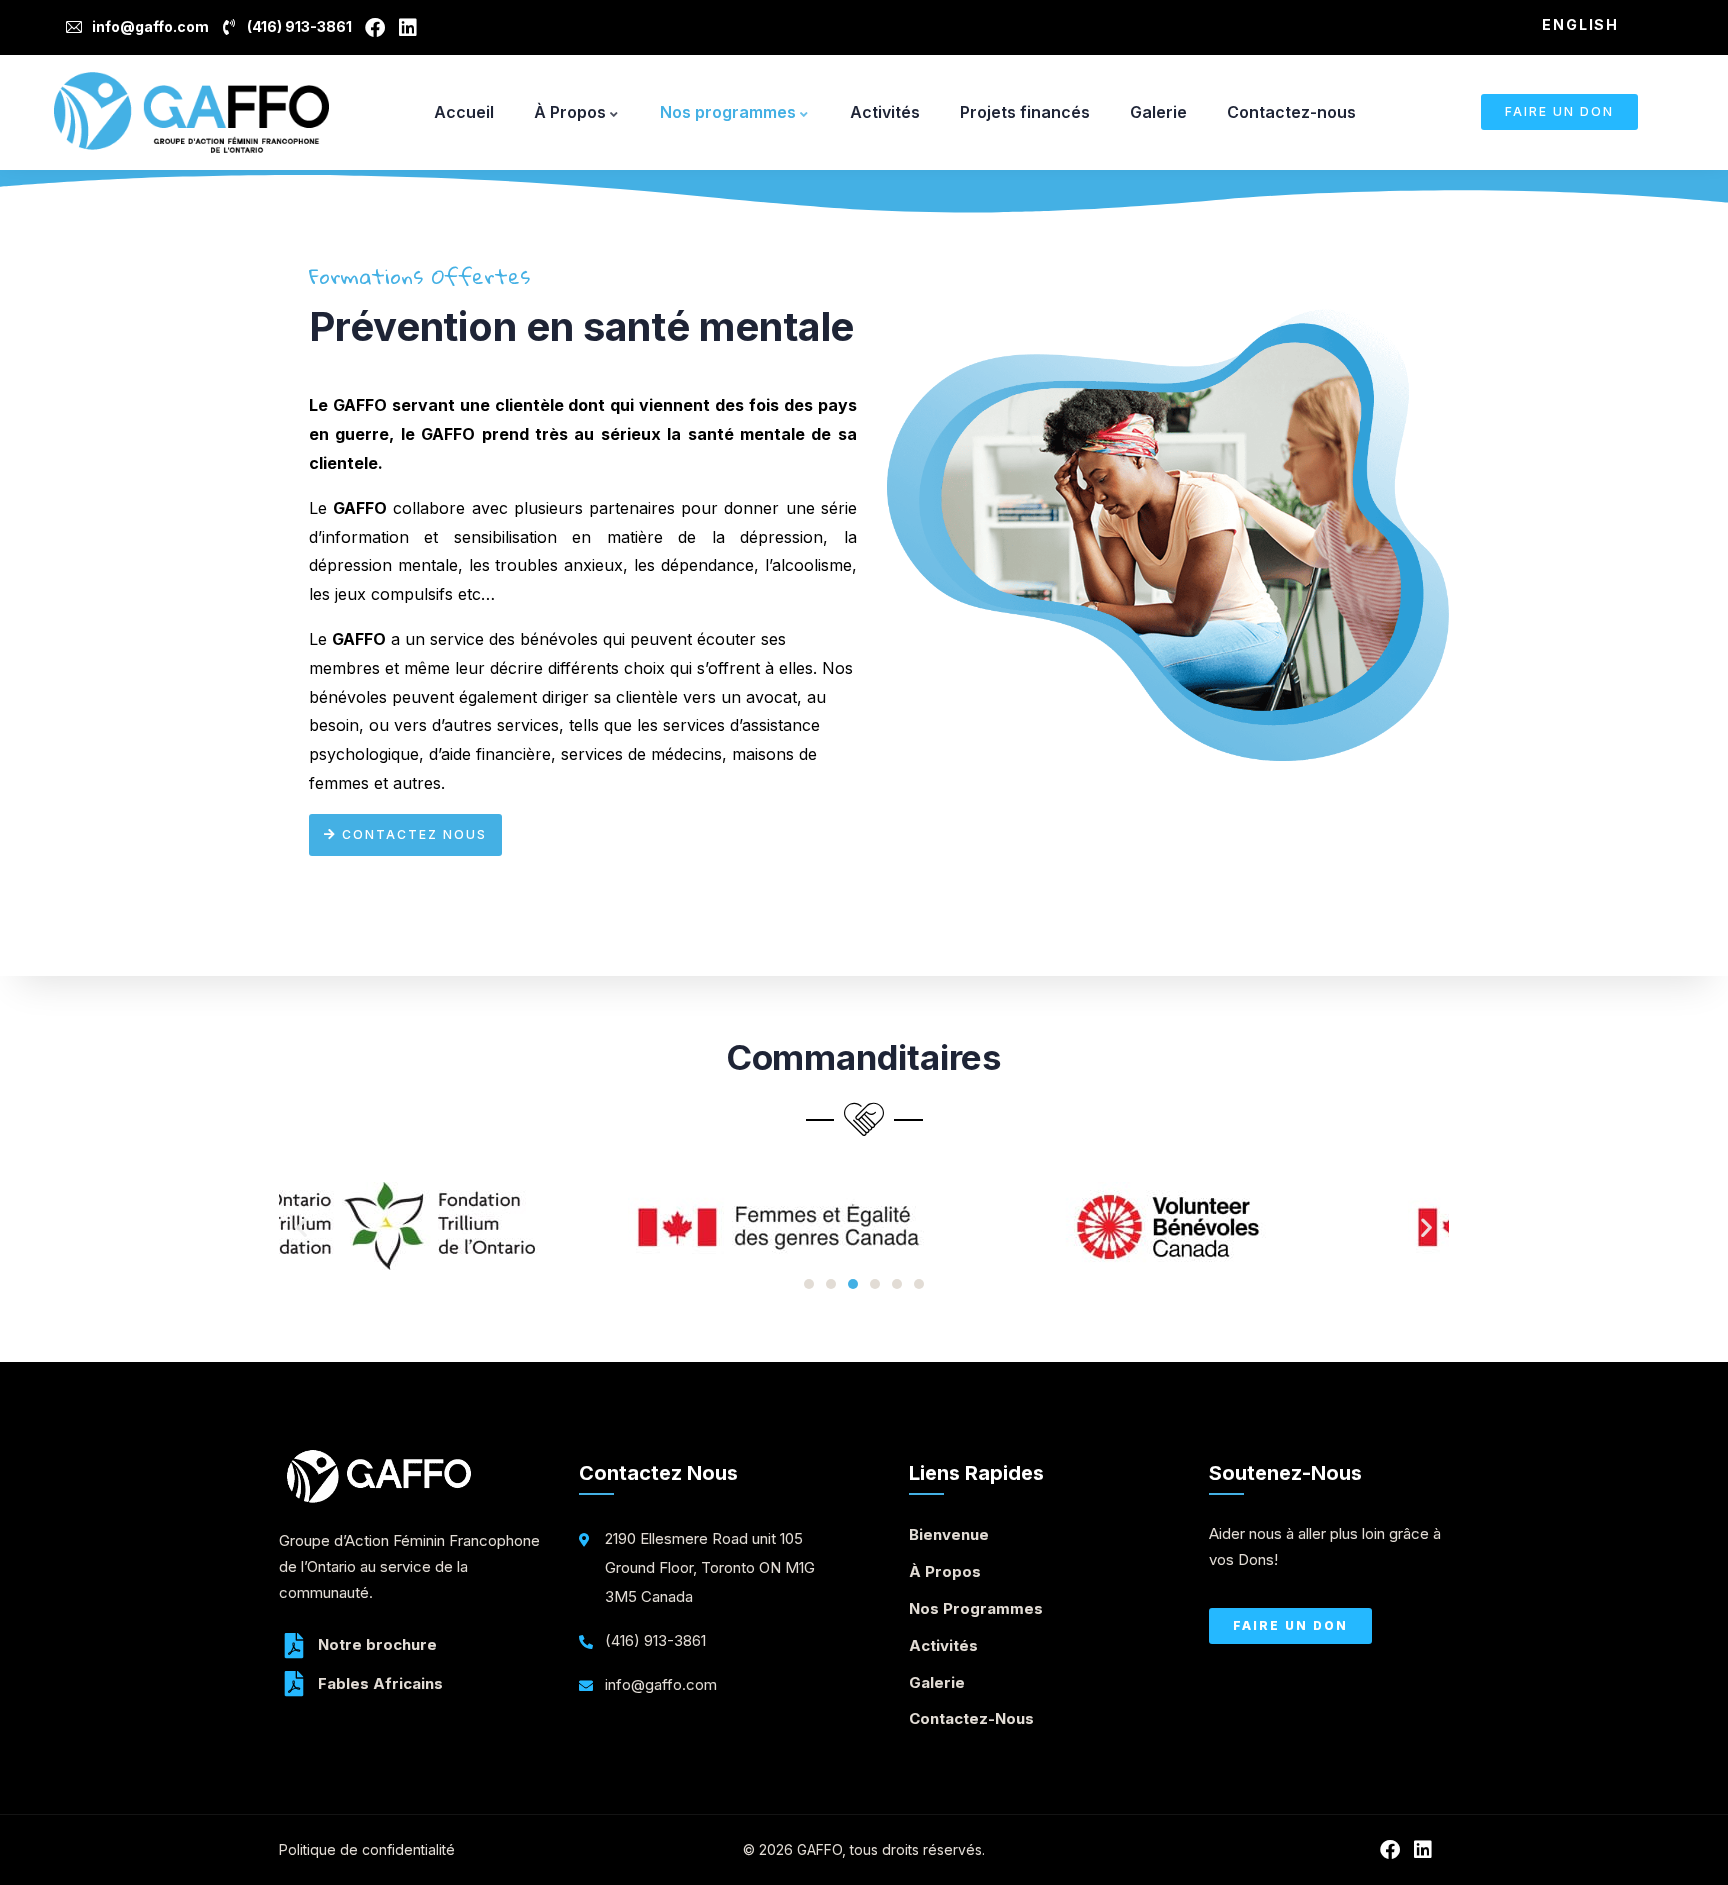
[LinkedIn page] (411, 28)
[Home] (191, 112)
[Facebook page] (378, 28)
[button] (301, 1227)
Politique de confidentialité (367, 1849)
